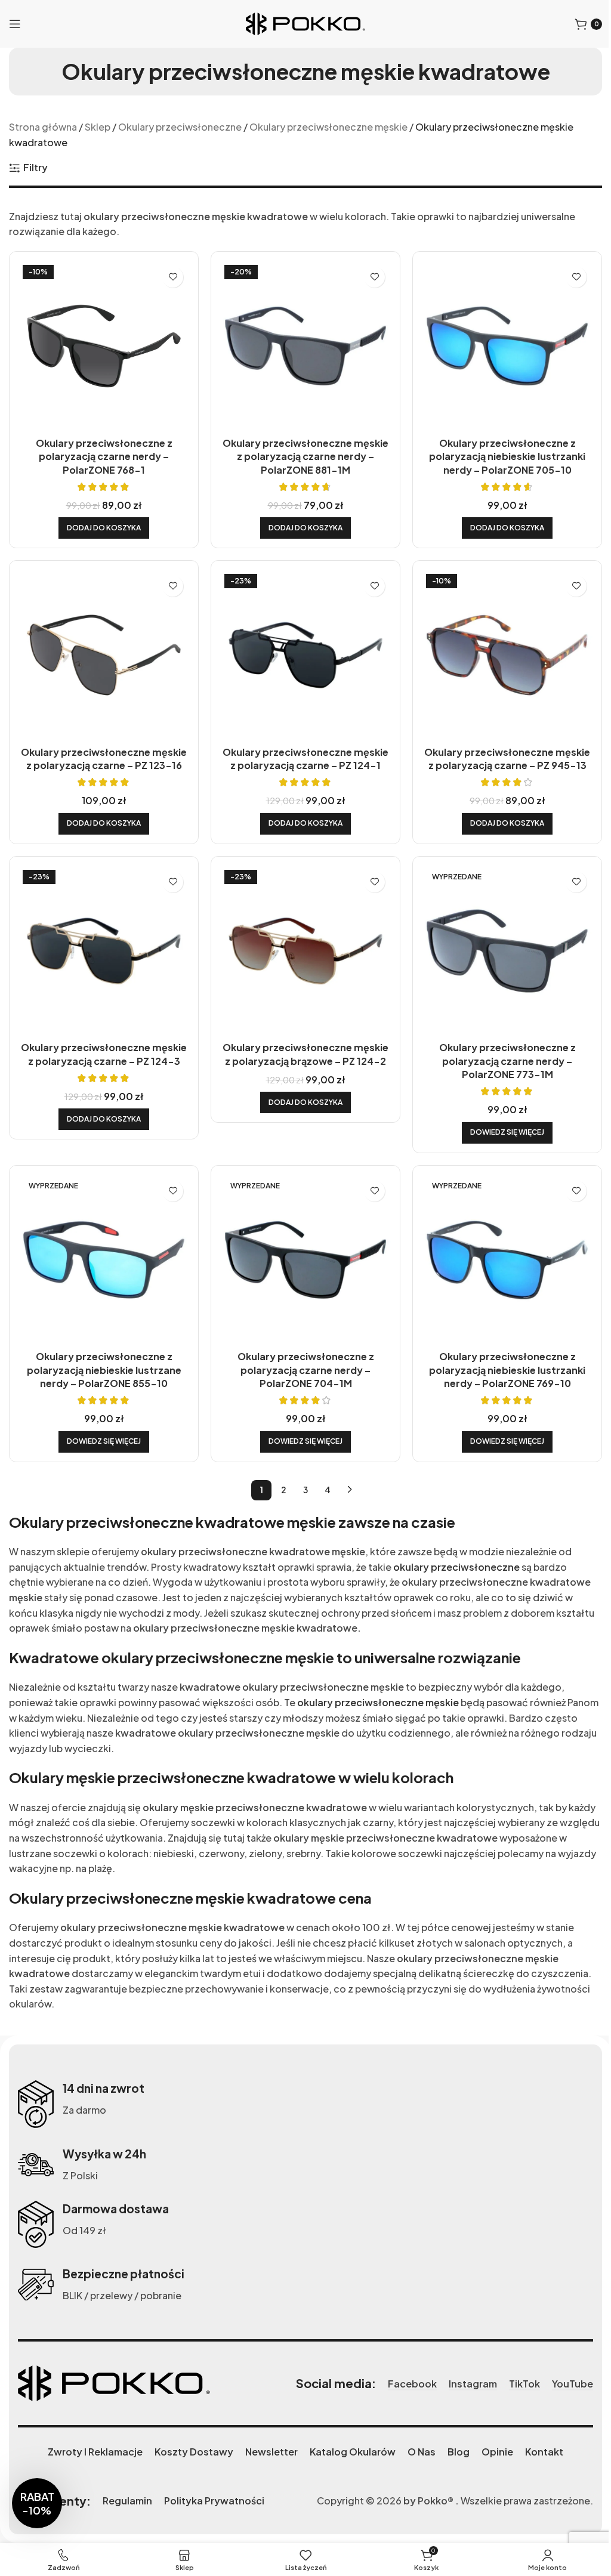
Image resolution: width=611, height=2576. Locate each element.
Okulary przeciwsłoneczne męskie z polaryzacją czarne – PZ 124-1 (305, 759)
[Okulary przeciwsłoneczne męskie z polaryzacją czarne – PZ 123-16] (104, 655)
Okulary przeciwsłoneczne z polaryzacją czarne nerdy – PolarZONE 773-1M (507, 1061)
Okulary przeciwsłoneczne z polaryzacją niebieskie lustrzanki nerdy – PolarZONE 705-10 (507, 456)
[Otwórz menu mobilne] (15, 24)
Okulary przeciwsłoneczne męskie (328, 127)
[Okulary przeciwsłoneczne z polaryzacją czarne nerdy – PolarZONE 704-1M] (305, 1260)
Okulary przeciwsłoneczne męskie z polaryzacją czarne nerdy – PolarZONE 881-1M (305, 456)
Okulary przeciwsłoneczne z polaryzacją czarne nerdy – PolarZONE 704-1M (306, 1370)
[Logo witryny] (305, 22)
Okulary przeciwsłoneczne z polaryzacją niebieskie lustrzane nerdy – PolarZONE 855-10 (104, 1370)
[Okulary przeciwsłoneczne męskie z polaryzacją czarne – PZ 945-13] (507, 655)
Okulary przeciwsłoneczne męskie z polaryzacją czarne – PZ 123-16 (104, 759)
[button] (104, 528)
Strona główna (43, 127)
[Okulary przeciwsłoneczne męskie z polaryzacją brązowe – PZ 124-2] (305, 951)
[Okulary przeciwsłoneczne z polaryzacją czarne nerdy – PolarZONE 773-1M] (507, 951)
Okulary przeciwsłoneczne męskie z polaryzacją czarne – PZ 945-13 (507, 759)
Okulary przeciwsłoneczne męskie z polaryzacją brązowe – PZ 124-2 (305, 1054)
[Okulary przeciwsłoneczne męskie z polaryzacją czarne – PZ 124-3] (104, 951)
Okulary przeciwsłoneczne (180, 127)
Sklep (98, 127)
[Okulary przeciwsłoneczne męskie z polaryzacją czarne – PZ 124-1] (305, 655)
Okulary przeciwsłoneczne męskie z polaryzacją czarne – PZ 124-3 (104, 1054)
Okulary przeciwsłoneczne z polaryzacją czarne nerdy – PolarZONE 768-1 (104, 456)
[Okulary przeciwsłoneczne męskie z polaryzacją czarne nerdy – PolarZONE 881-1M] (305, 346)
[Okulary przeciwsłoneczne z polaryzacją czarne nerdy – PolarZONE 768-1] (104, 346)
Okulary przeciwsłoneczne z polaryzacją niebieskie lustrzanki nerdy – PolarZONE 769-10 (507, 1370)
